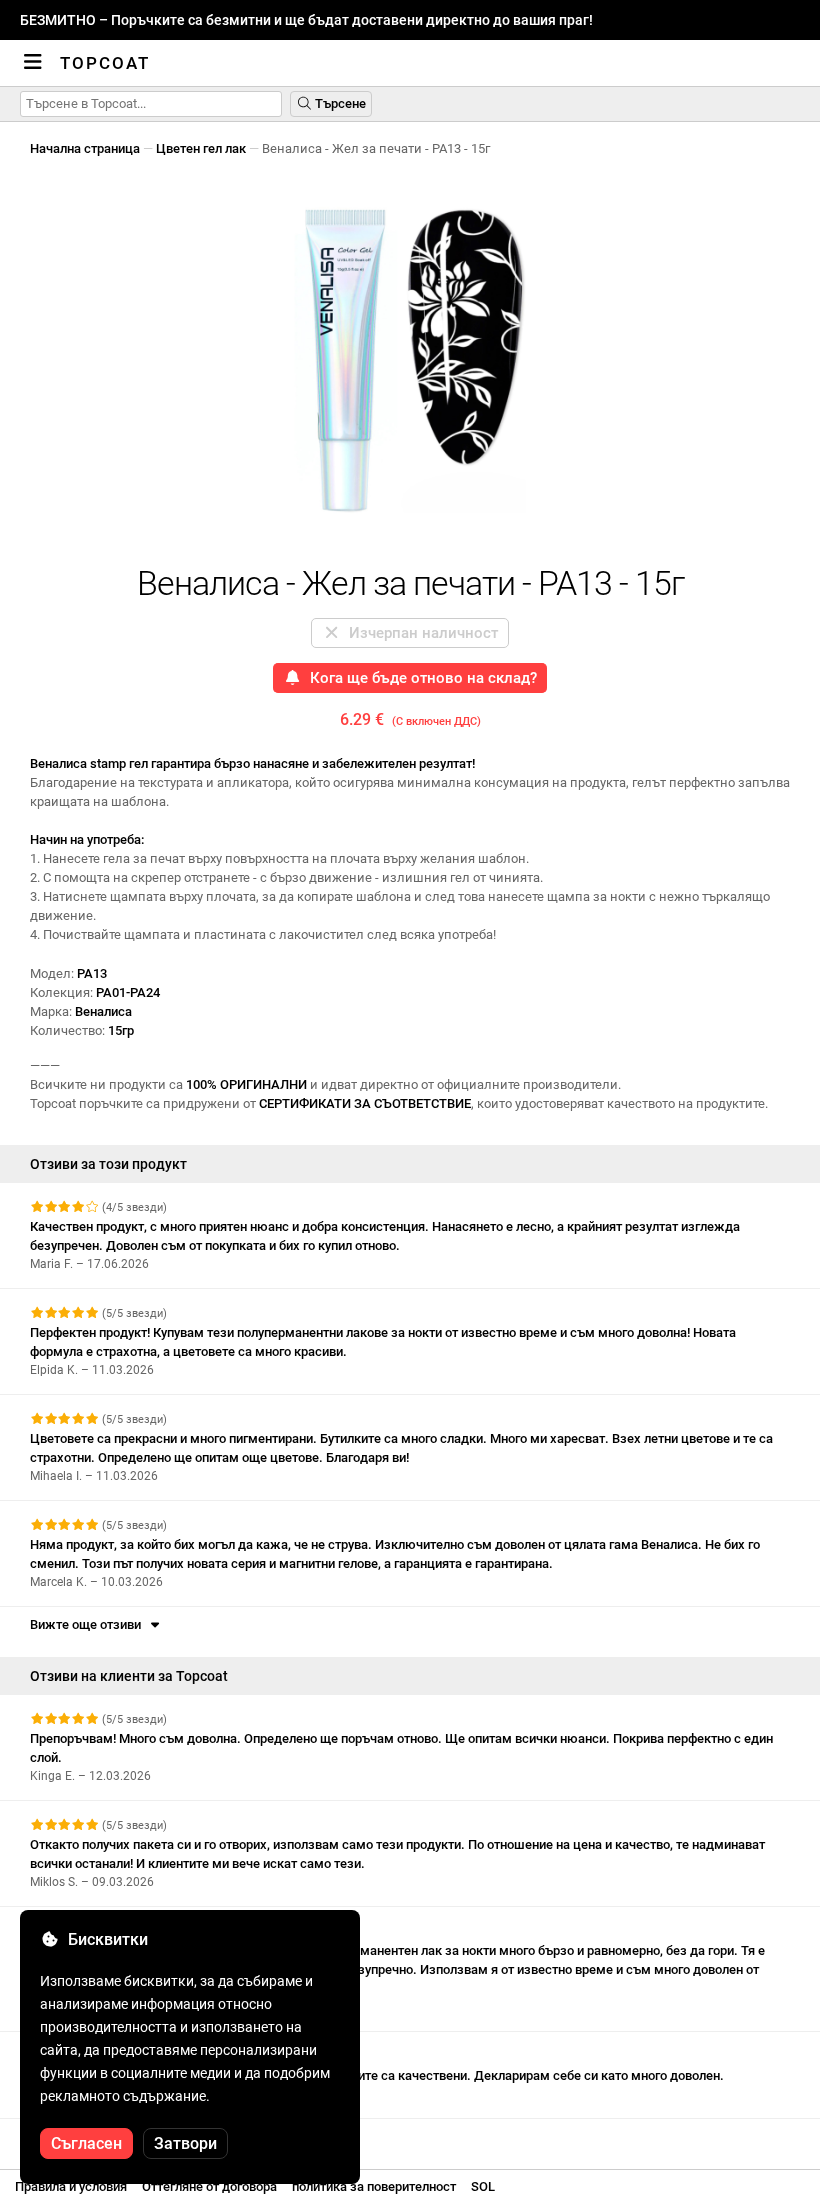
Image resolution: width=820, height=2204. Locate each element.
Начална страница (85, 148)
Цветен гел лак (201, 148)
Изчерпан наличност (419, 633)
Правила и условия (71, 2186)
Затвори (185, 2143)
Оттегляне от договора (209, 2186)
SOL (483, 2186)
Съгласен (86, 2143)
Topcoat (105, 63)
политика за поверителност (374, 2186)
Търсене (339, 103)
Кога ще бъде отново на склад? (419, 678)
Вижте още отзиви (88, 1624)
